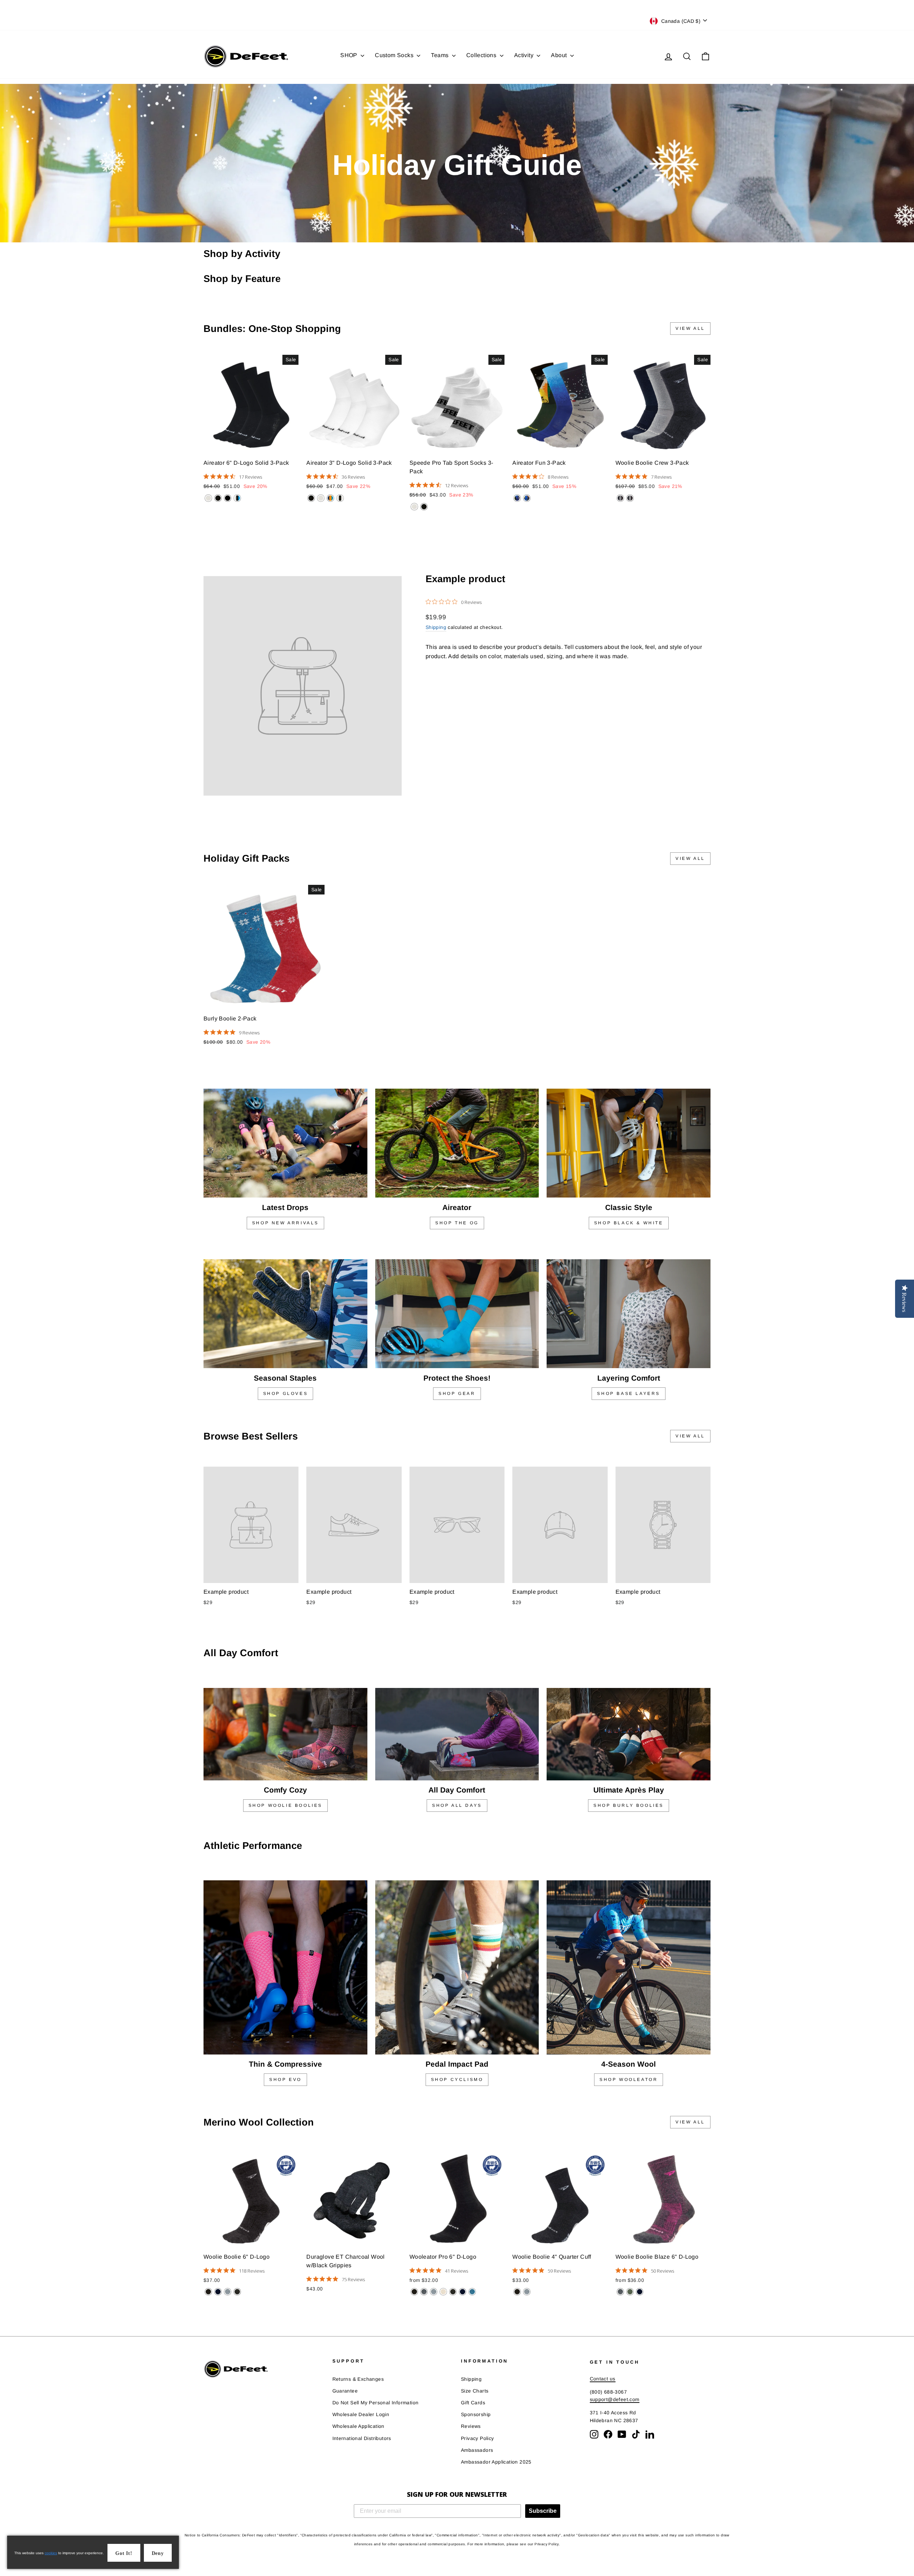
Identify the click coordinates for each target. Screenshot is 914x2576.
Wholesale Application (358, 2426)
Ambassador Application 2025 (496, 2462)
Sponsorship (476, 2414)
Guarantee (345, 2391)
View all (690, 328)
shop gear (457, 1393)
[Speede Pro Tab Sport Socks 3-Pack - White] (414, 507)
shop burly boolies (629, 1805)
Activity (525, 55)
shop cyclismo (457, 2080)
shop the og (457, 1223)
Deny (158, 2553)
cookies (51, 2553)
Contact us (603, 2379)
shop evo (285, 2080)
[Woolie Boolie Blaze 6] (620, 2292)
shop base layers (629, 1393)
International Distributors (362, 2438)
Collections (482, 55)
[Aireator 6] (208, 498)
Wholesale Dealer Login (361, 2414)
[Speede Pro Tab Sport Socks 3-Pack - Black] (424, 507)
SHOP (350, 55)
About (559, 55)
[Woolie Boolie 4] (517, 2292)
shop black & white (629, 1223)
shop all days (457, 1805)
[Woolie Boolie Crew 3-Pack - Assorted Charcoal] (620, 498)
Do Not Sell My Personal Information (376, 2403)
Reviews (471, 2426)
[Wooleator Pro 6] (414, 2292)
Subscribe (543, 2511)
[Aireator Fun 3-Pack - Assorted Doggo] (517, 498)
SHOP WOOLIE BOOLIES (285, 1805)
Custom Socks (395, 55)
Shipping (436, 627)
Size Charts (475, 2391)
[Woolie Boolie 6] (208, 2292)
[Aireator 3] (311, 498)
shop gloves (286, 1393)
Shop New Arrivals (285, 1223)
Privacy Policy (478, 2438)
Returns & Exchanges (358, 2379)
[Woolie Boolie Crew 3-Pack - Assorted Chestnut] (630, 498)
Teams (440, 55)
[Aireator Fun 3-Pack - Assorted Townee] (527, 498)
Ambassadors (477, 2450)
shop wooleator (629, 2080)
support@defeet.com (615, 2399)
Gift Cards (473, 2403)
